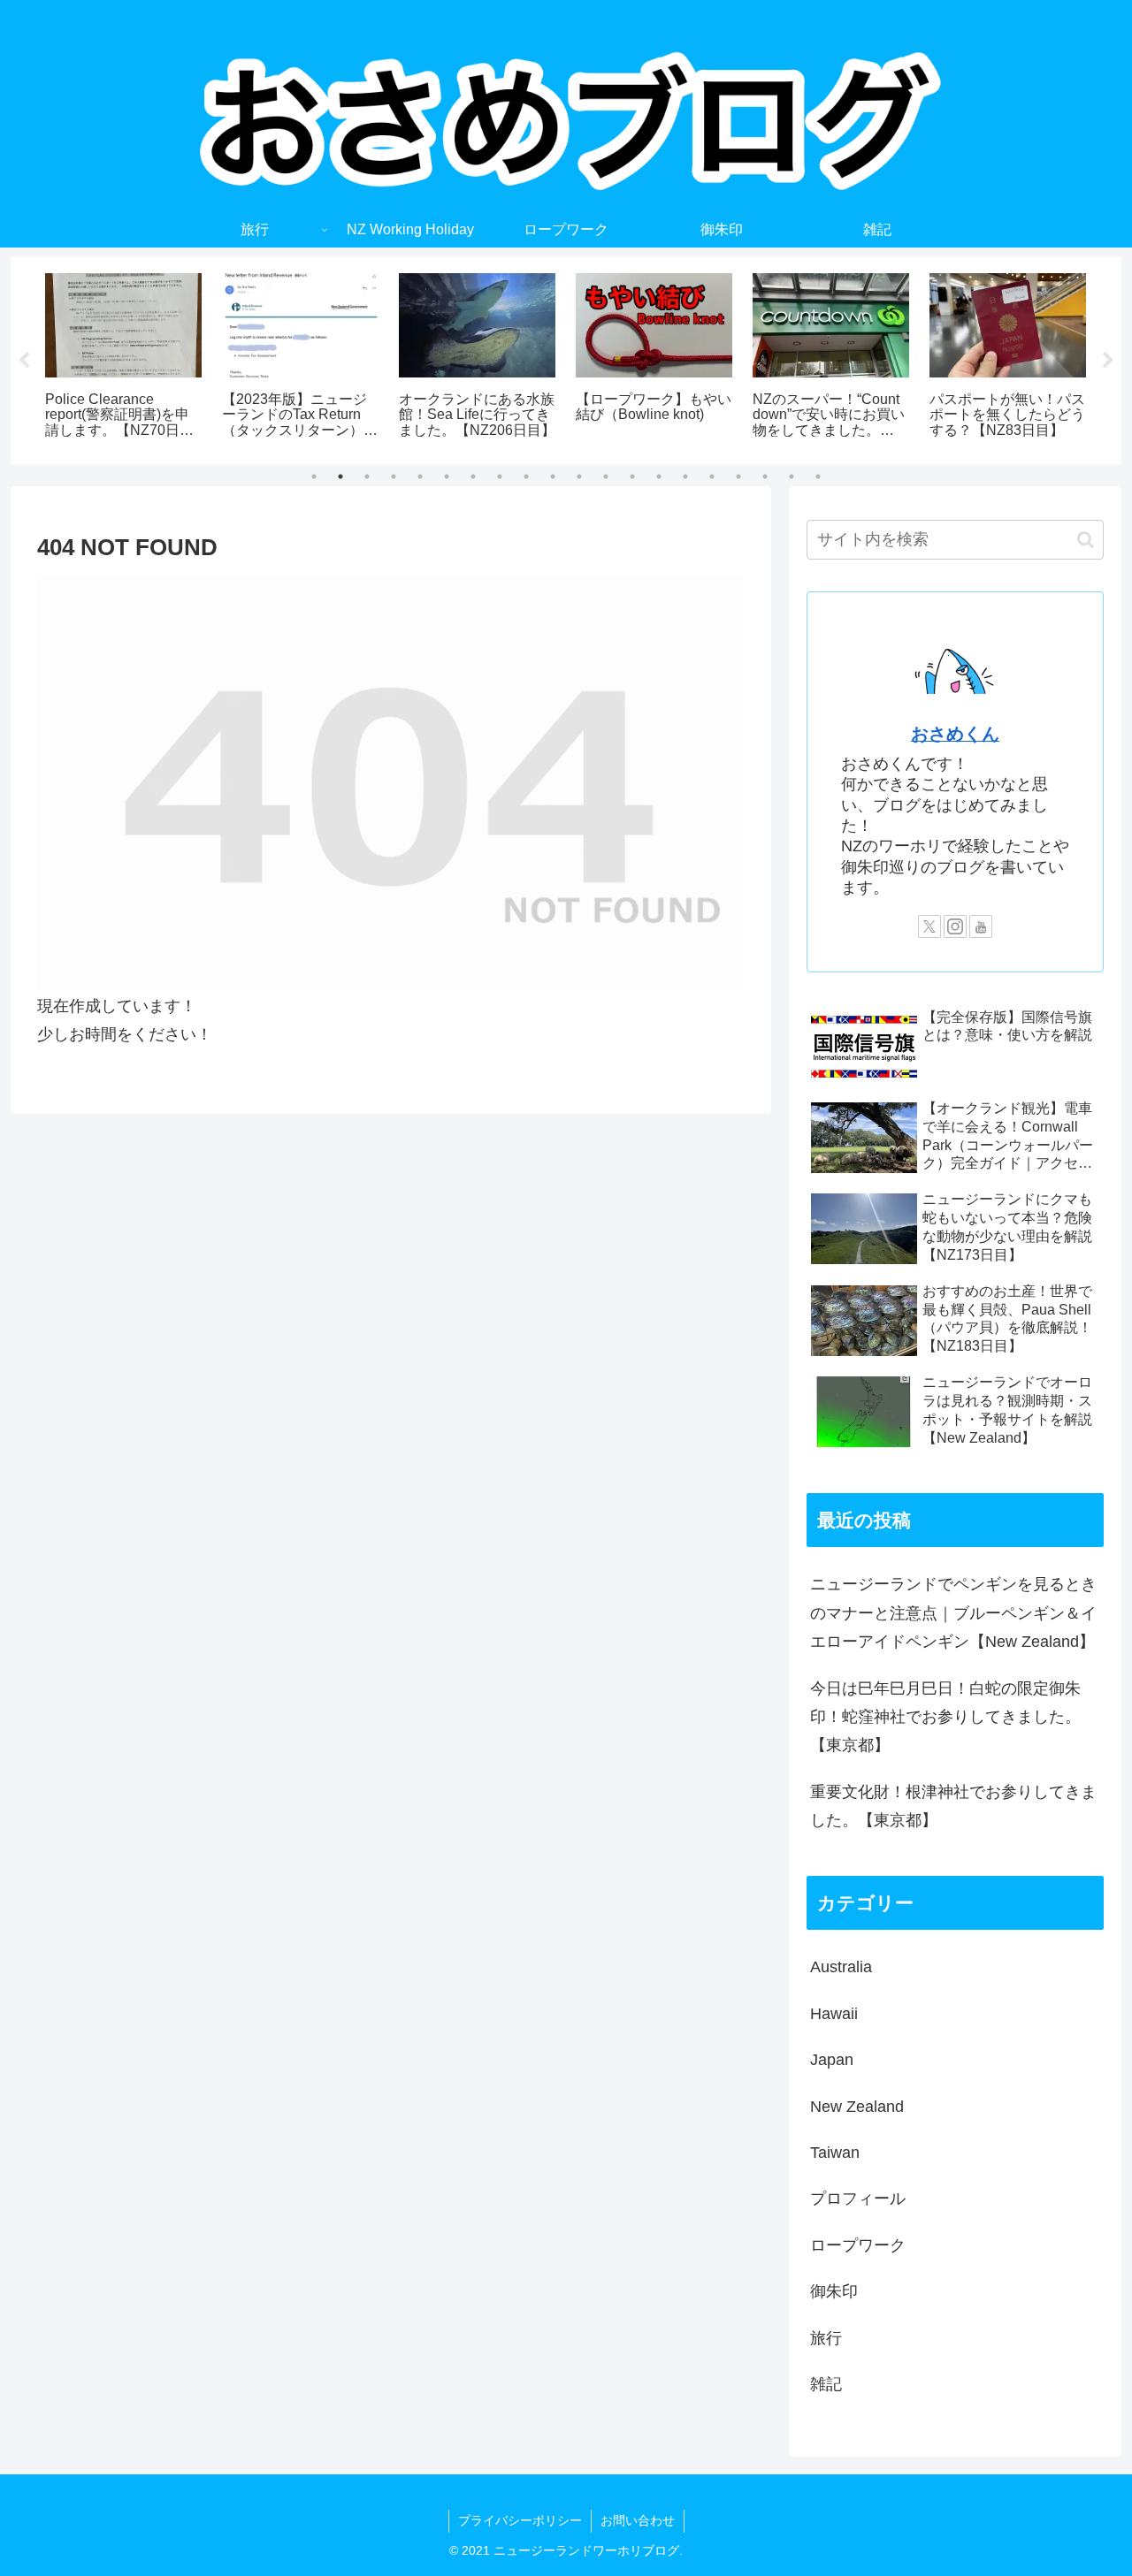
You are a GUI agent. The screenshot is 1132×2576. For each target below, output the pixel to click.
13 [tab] (632, 476)
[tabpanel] (124, 358)
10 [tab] (553, 476)
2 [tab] (340, 476)
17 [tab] (738, 476)
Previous (24, 361)
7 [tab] (473, 476)
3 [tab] (367, 476)
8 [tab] (500, 476)
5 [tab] (420, 476)
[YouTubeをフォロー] (981, 926)
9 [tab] (526, 476)
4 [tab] (394, 476)
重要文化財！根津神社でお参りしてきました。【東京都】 (953, 1806)
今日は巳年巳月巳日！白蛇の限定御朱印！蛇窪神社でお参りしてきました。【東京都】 (945, 1717)
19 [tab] (792, 476)
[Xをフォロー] (929, 926)
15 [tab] (685, 476)
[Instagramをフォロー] (955, 926)
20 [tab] (818, 476)
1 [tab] (314, 476)
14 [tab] (659, 476)
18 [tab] (765, 476)
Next (1108, 361)
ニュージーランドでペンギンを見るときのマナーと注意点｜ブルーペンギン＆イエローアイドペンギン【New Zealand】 (953, 1613)
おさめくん (955, 734)
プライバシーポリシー (520, 2520)
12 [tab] (606, 476)
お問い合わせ (638, 2520)
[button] (1086, 540)
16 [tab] (712, 476)
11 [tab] (579, 476)
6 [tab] (447, 476)
